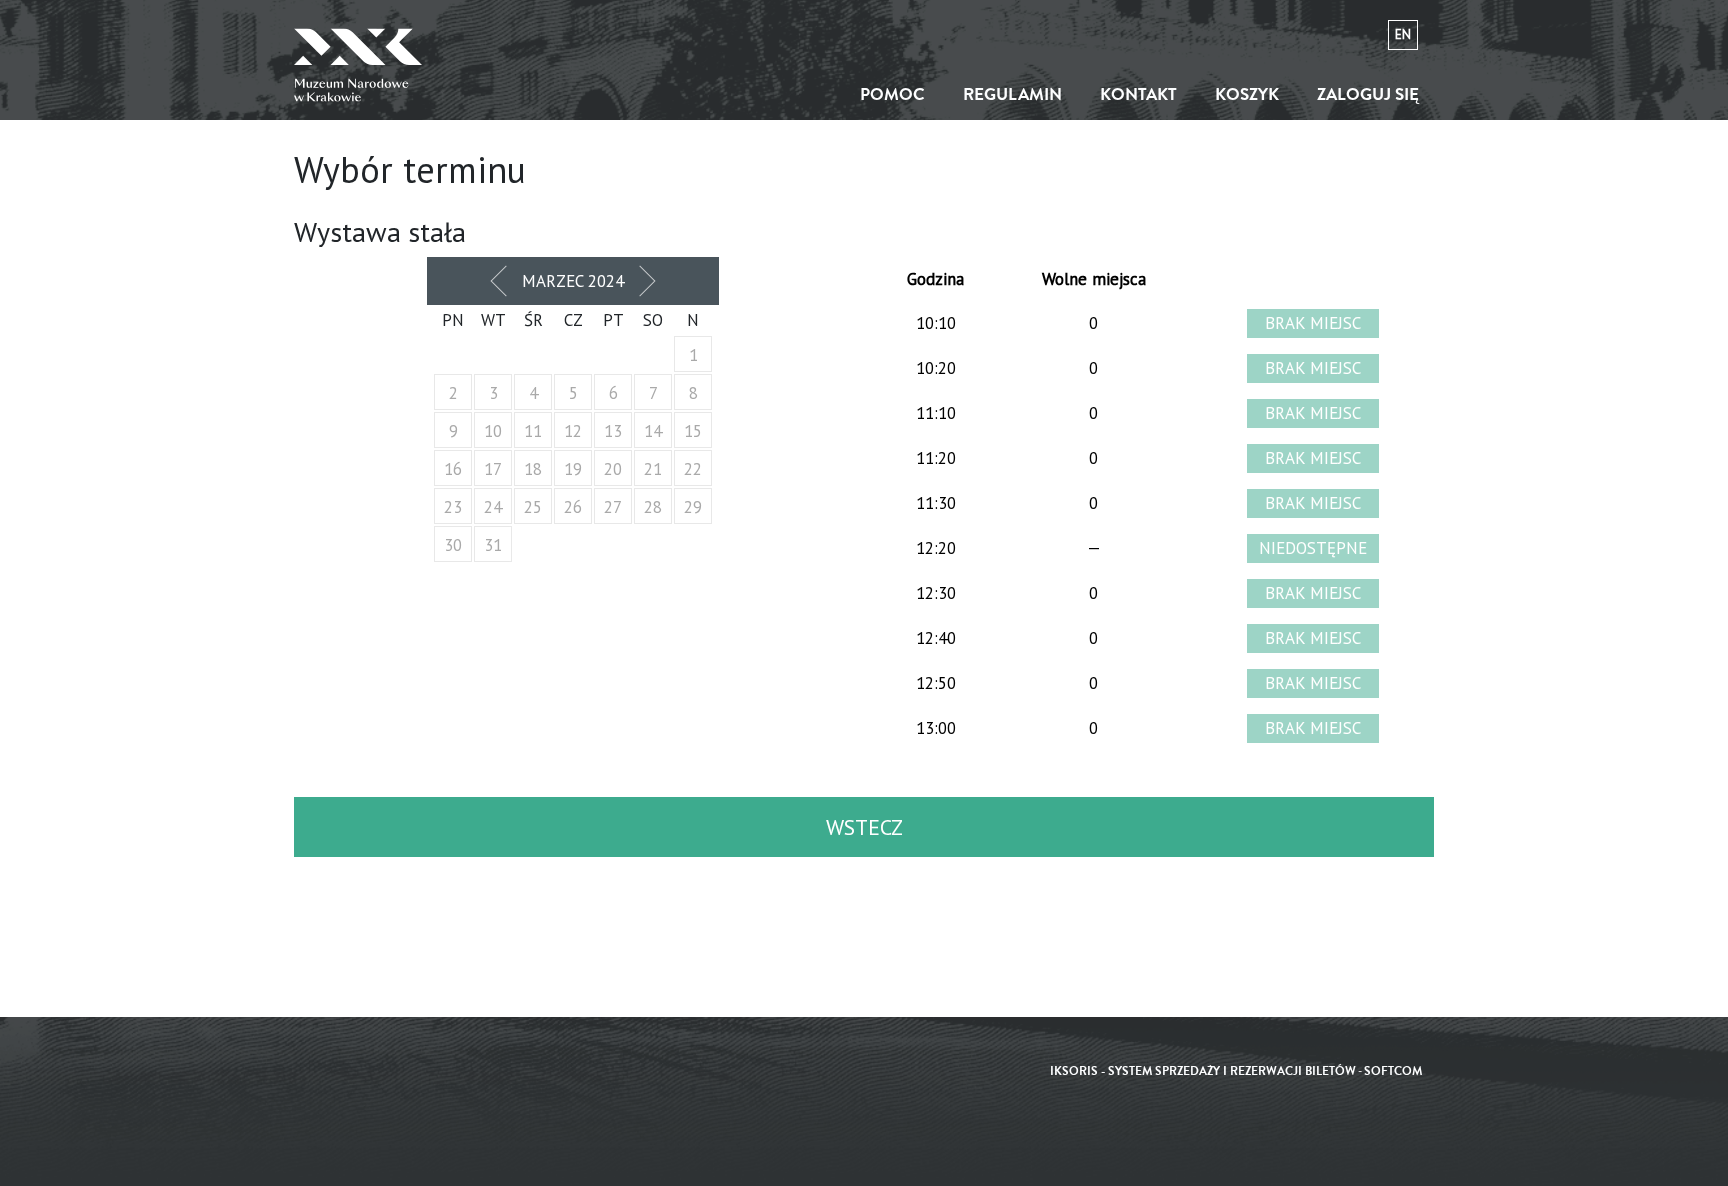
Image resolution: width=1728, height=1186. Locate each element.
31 (493, 545)
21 (653, 469)
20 (613, 469)
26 (573, 507)
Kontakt (1138, 94)
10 (493, 431)
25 (533, 507)
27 (613, 507)
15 (693, 431)
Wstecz (864, 827)
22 (693, 469)
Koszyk (1247, 94)
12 (573, 431)
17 (493, 469)
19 (573, 469)
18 (533, 469)
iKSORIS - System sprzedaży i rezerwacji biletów (1203, 1071)
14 (653, 431)
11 (533, 431)
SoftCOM (1393, 1071)
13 (613, 431)
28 (653, 507)
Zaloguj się (1368, 94)
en (1403, 34)
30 (453, 545)
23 (453, 507)
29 (693, 507)
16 (453, 469)
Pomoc (892, 94)
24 (493, 507)
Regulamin (1012, 94)
